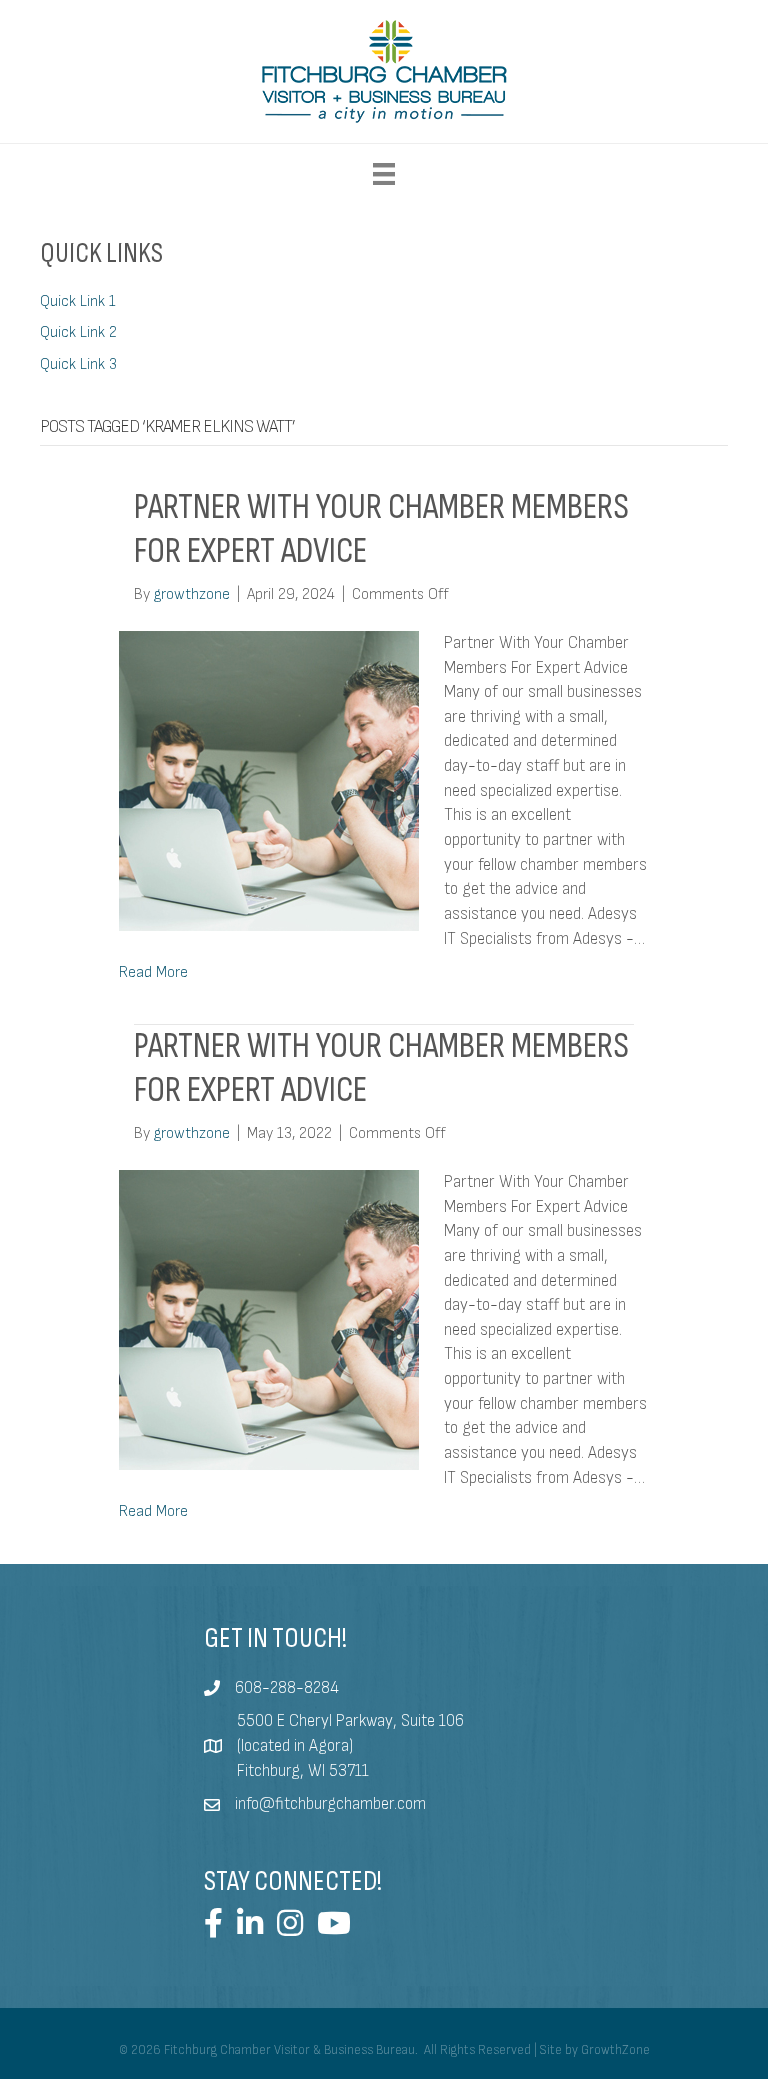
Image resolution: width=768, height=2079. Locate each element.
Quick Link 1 (78, 301)
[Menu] (384, 174)
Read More (153, 972)
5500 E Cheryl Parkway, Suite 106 (350, 1721)
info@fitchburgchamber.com (330, 1804)
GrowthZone (615, 2050)
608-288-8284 (287, 1688)
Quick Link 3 (78, 364)
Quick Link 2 (78, 332)
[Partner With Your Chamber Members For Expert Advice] (269, 780)
